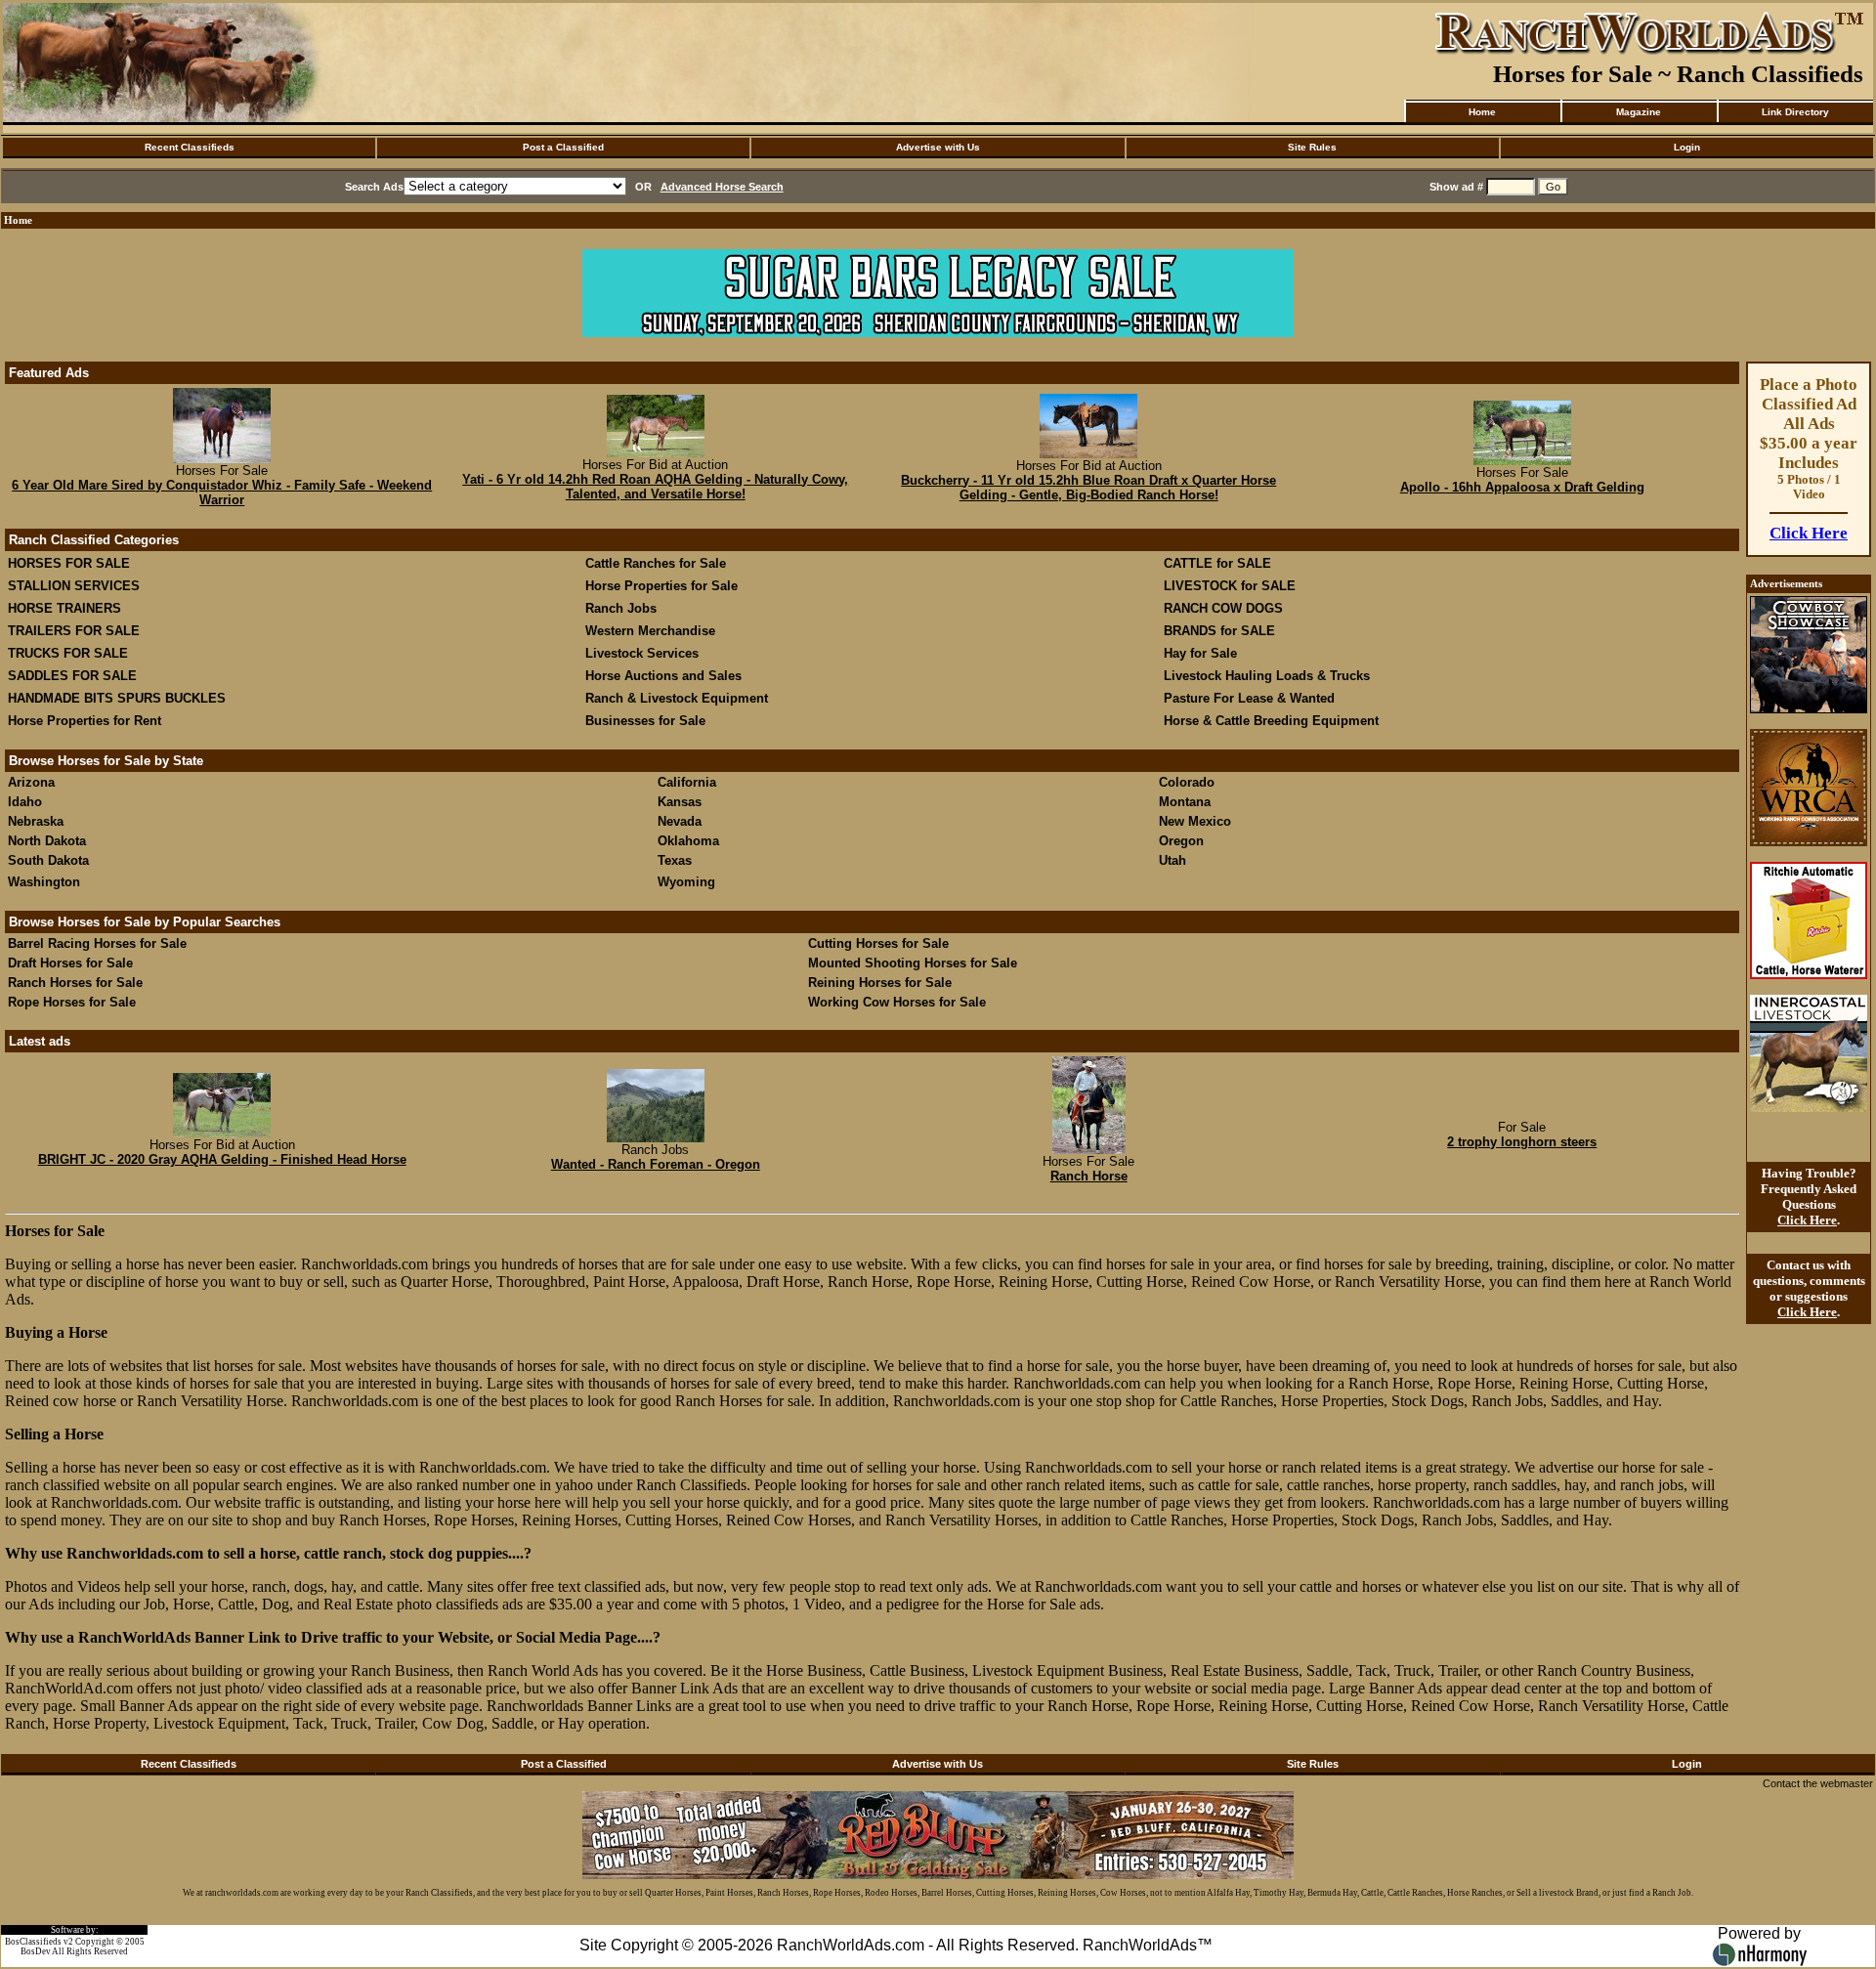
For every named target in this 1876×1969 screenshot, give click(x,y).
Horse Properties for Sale (661, 586)
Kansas (680, 802)
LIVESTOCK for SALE (1230, 586)
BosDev (36, 1951)
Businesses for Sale (645, 721)
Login (1687, 147)
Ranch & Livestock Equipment (677, 698)
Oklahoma (688, 841)
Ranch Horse (1089, 1176)
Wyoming (686, 882)
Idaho (25, 802)
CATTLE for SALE (1217, 563)
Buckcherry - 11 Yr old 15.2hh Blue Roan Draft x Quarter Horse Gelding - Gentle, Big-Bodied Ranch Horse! (1088, 488)
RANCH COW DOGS (1223, 608)
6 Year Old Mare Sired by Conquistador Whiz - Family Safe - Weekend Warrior (222, 492)
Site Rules (1312, 147)
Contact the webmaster (1818, 1783)
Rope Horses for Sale (72, 1002)
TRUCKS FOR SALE (68, 653)
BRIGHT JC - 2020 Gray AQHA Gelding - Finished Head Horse (222, 1159)
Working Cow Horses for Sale (897, 1002)
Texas (675, 860)
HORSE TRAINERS (64, 608)
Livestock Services (642, 653)
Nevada (680, 821)
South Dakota (48, 860)
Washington (44, 882)
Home (1482, 112)
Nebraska (36, 821)
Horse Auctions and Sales (663, 676)
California (687, 782)
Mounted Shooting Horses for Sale (913, 963)
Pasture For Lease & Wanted (1249, 698)
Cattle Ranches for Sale (656, 563)
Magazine (1639, 112)
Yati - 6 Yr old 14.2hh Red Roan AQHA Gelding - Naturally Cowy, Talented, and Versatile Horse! (655, 487)
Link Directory (1795, 112)
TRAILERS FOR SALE (74, 631)
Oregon (1181, 841)
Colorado (1187, 782)
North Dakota (47, 841)
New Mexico (1195, 821)
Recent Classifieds (190, 147)
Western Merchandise (650, 631)
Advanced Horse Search (722, 187)
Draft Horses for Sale (70, 963)
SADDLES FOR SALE (72, 676)
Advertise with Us (938, 147)
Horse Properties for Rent (85, 721)
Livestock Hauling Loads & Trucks (1267, 676)
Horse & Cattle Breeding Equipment (1271, 721)
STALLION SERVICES (74, 586)
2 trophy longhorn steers (1522, 1142)
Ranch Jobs (621, 608)
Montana (1185, 802)
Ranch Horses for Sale (75, 983)
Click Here (1809, 533)
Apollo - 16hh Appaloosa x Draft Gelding (1522, 487)
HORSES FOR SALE (69, 563)
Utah (1172, 860)
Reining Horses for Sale (880, 983)
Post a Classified (563, 147)
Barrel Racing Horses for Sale (97, 943)
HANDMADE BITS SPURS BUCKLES (117, 698)
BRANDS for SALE (1219, 631)
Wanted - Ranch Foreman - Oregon (656, 1164)
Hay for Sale (1202, 653)
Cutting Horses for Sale (878, 943)
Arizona (31, 782)
